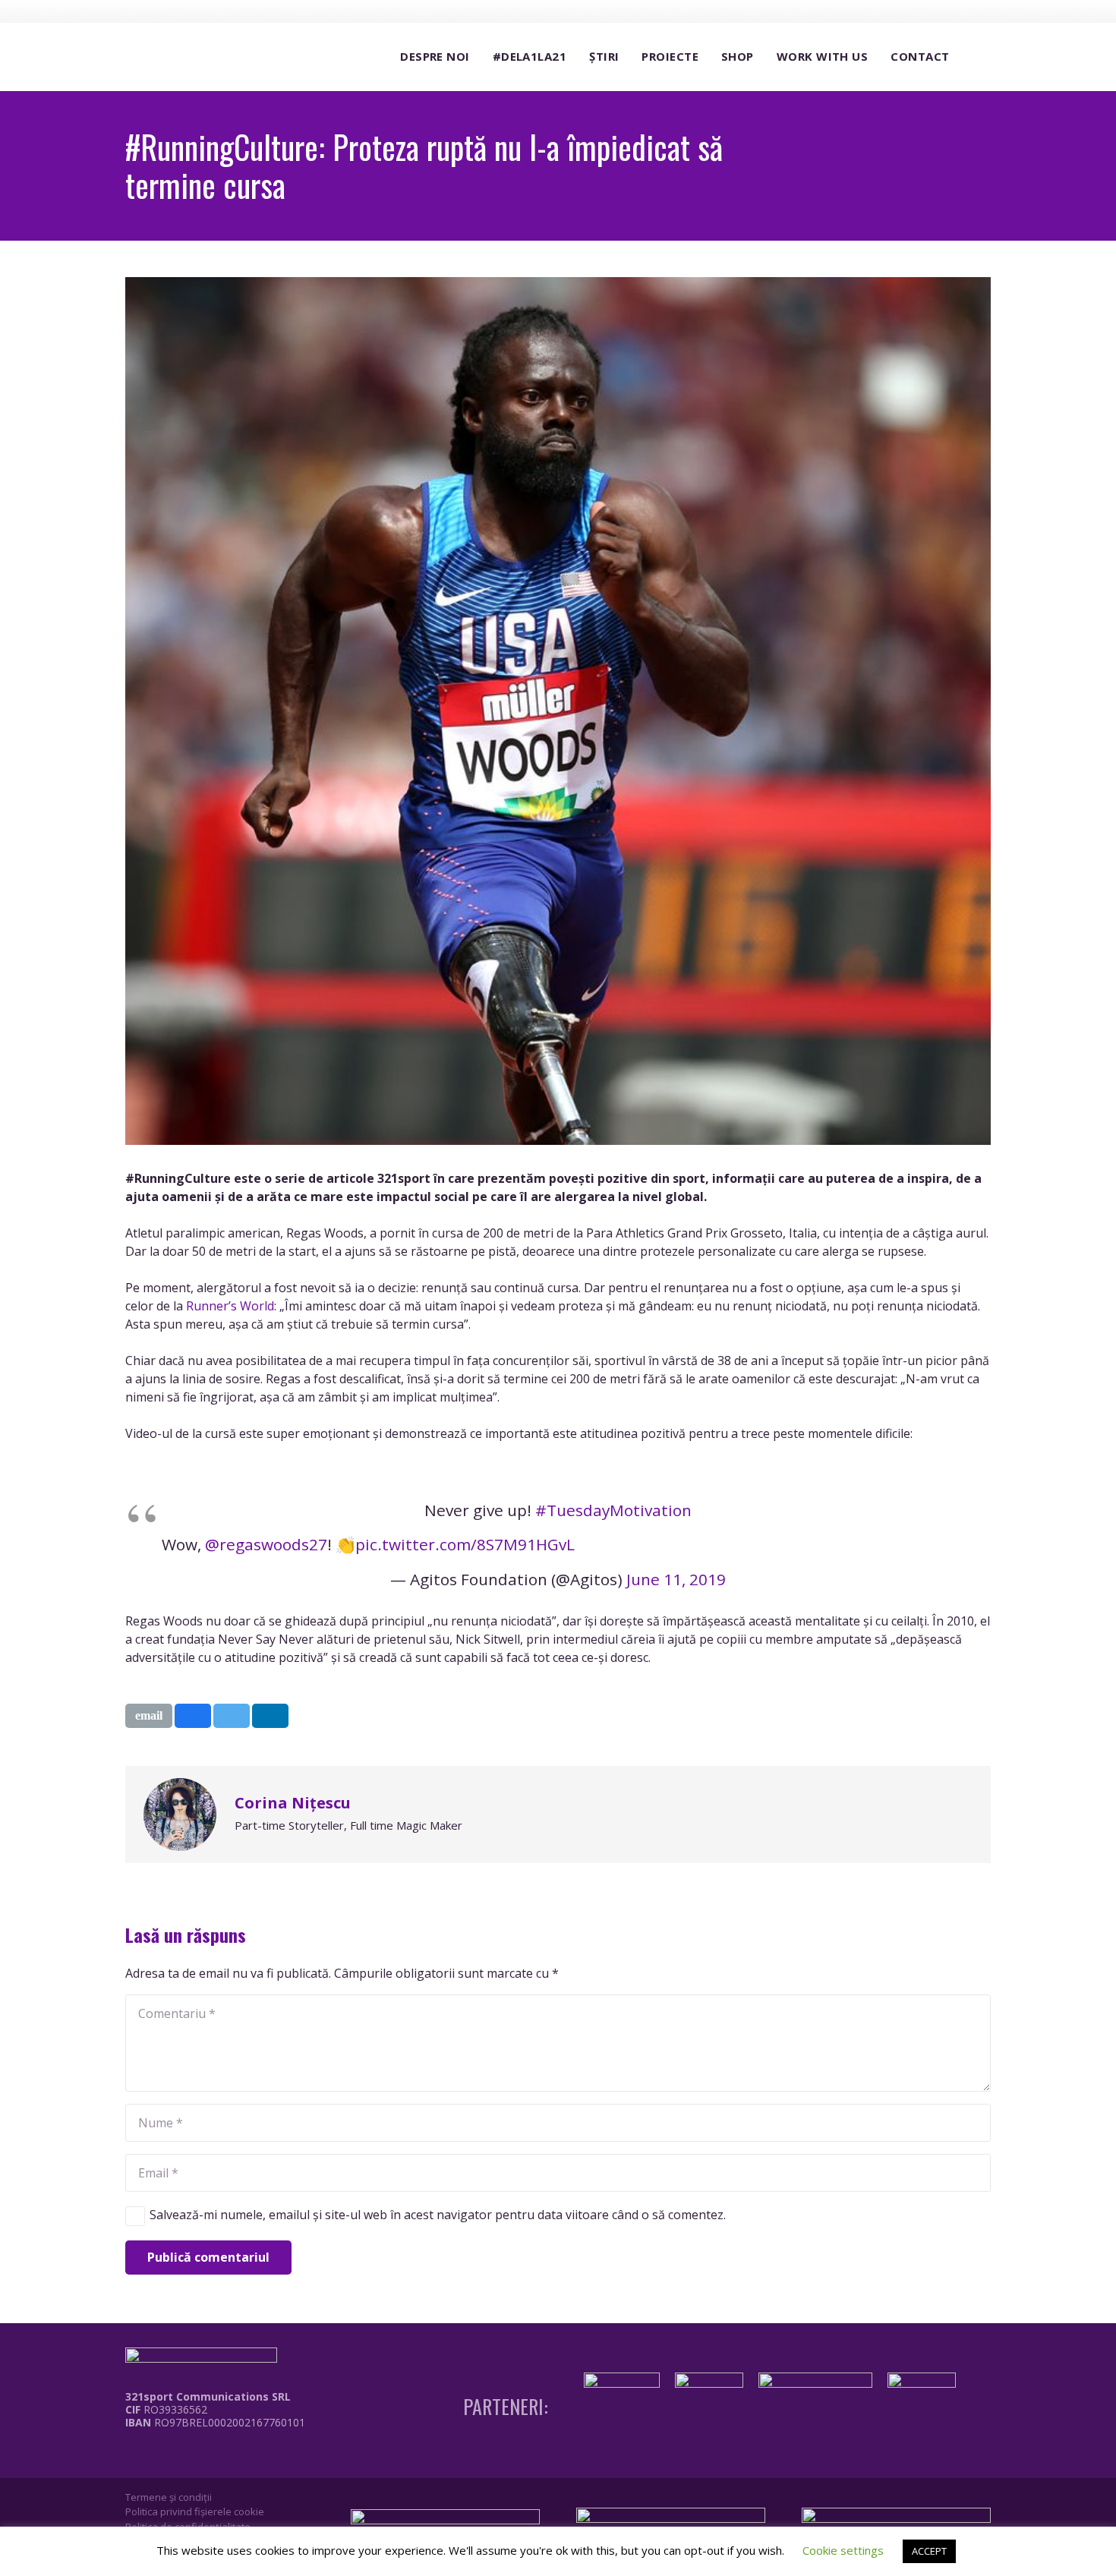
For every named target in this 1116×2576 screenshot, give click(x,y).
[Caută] (976, 57)
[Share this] (193, 1716)
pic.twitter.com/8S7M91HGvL (465, 1544)
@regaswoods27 (266, 1544)
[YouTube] (952, 11)
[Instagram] (924, 11)
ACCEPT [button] (929, 2551)
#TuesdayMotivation (613, 1510)
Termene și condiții (169, 2497)
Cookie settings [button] (843, 2550)
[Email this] (149, 1716)
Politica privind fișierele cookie (195, 2511)
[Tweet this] (232, 1716)
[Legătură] (204, 2457)
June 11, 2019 (676, 1579)
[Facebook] (896, 11)
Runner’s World (230, 1306)
